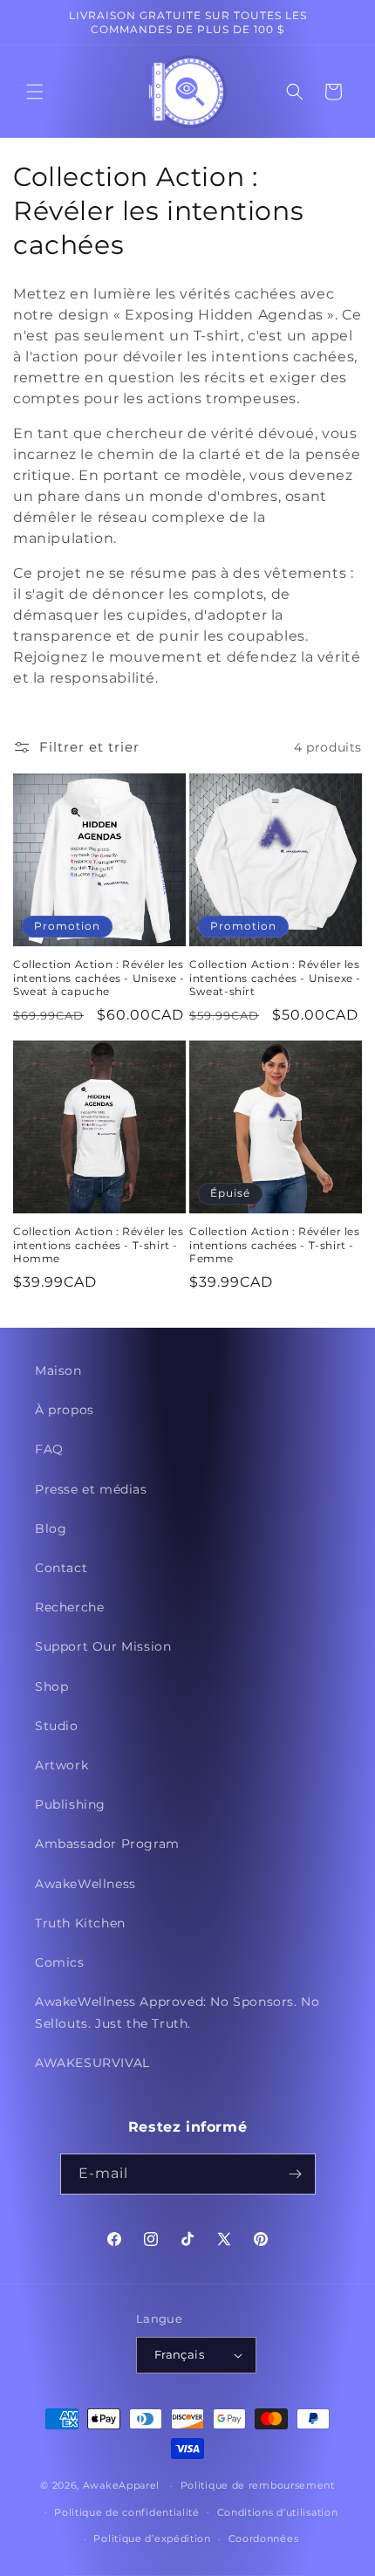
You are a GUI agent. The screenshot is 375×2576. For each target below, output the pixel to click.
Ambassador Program (107, 1844)
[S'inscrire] (296, 2174)
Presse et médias (91, 1489)
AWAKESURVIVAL (92, 2063)
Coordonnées (264, 2538)
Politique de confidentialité (127, 2512)
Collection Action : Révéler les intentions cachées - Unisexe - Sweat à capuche (99, 978)
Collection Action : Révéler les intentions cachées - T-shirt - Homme (99, 1245)
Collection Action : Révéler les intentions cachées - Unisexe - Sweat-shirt (275, 978)
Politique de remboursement (258, 2485)
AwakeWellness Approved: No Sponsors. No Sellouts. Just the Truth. (177, 2013)
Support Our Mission (103, 1646)
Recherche (69, 1607)
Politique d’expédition (152, 2538)
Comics (60, 1962)
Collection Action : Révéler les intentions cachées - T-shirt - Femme (275, 1245)
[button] (35, 92)
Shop (51, 1686)
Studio (57, 1726)
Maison (58, 1370)
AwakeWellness (85, 1884)
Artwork (61, 1765)
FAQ (49, 1449)
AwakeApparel (121, 2485)
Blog (51, 1528)
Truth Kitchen (80, 1923)
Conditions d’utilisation (278, 2512)
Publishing (70, 1804)
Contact (61, 1568)
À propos (65, 1410)
